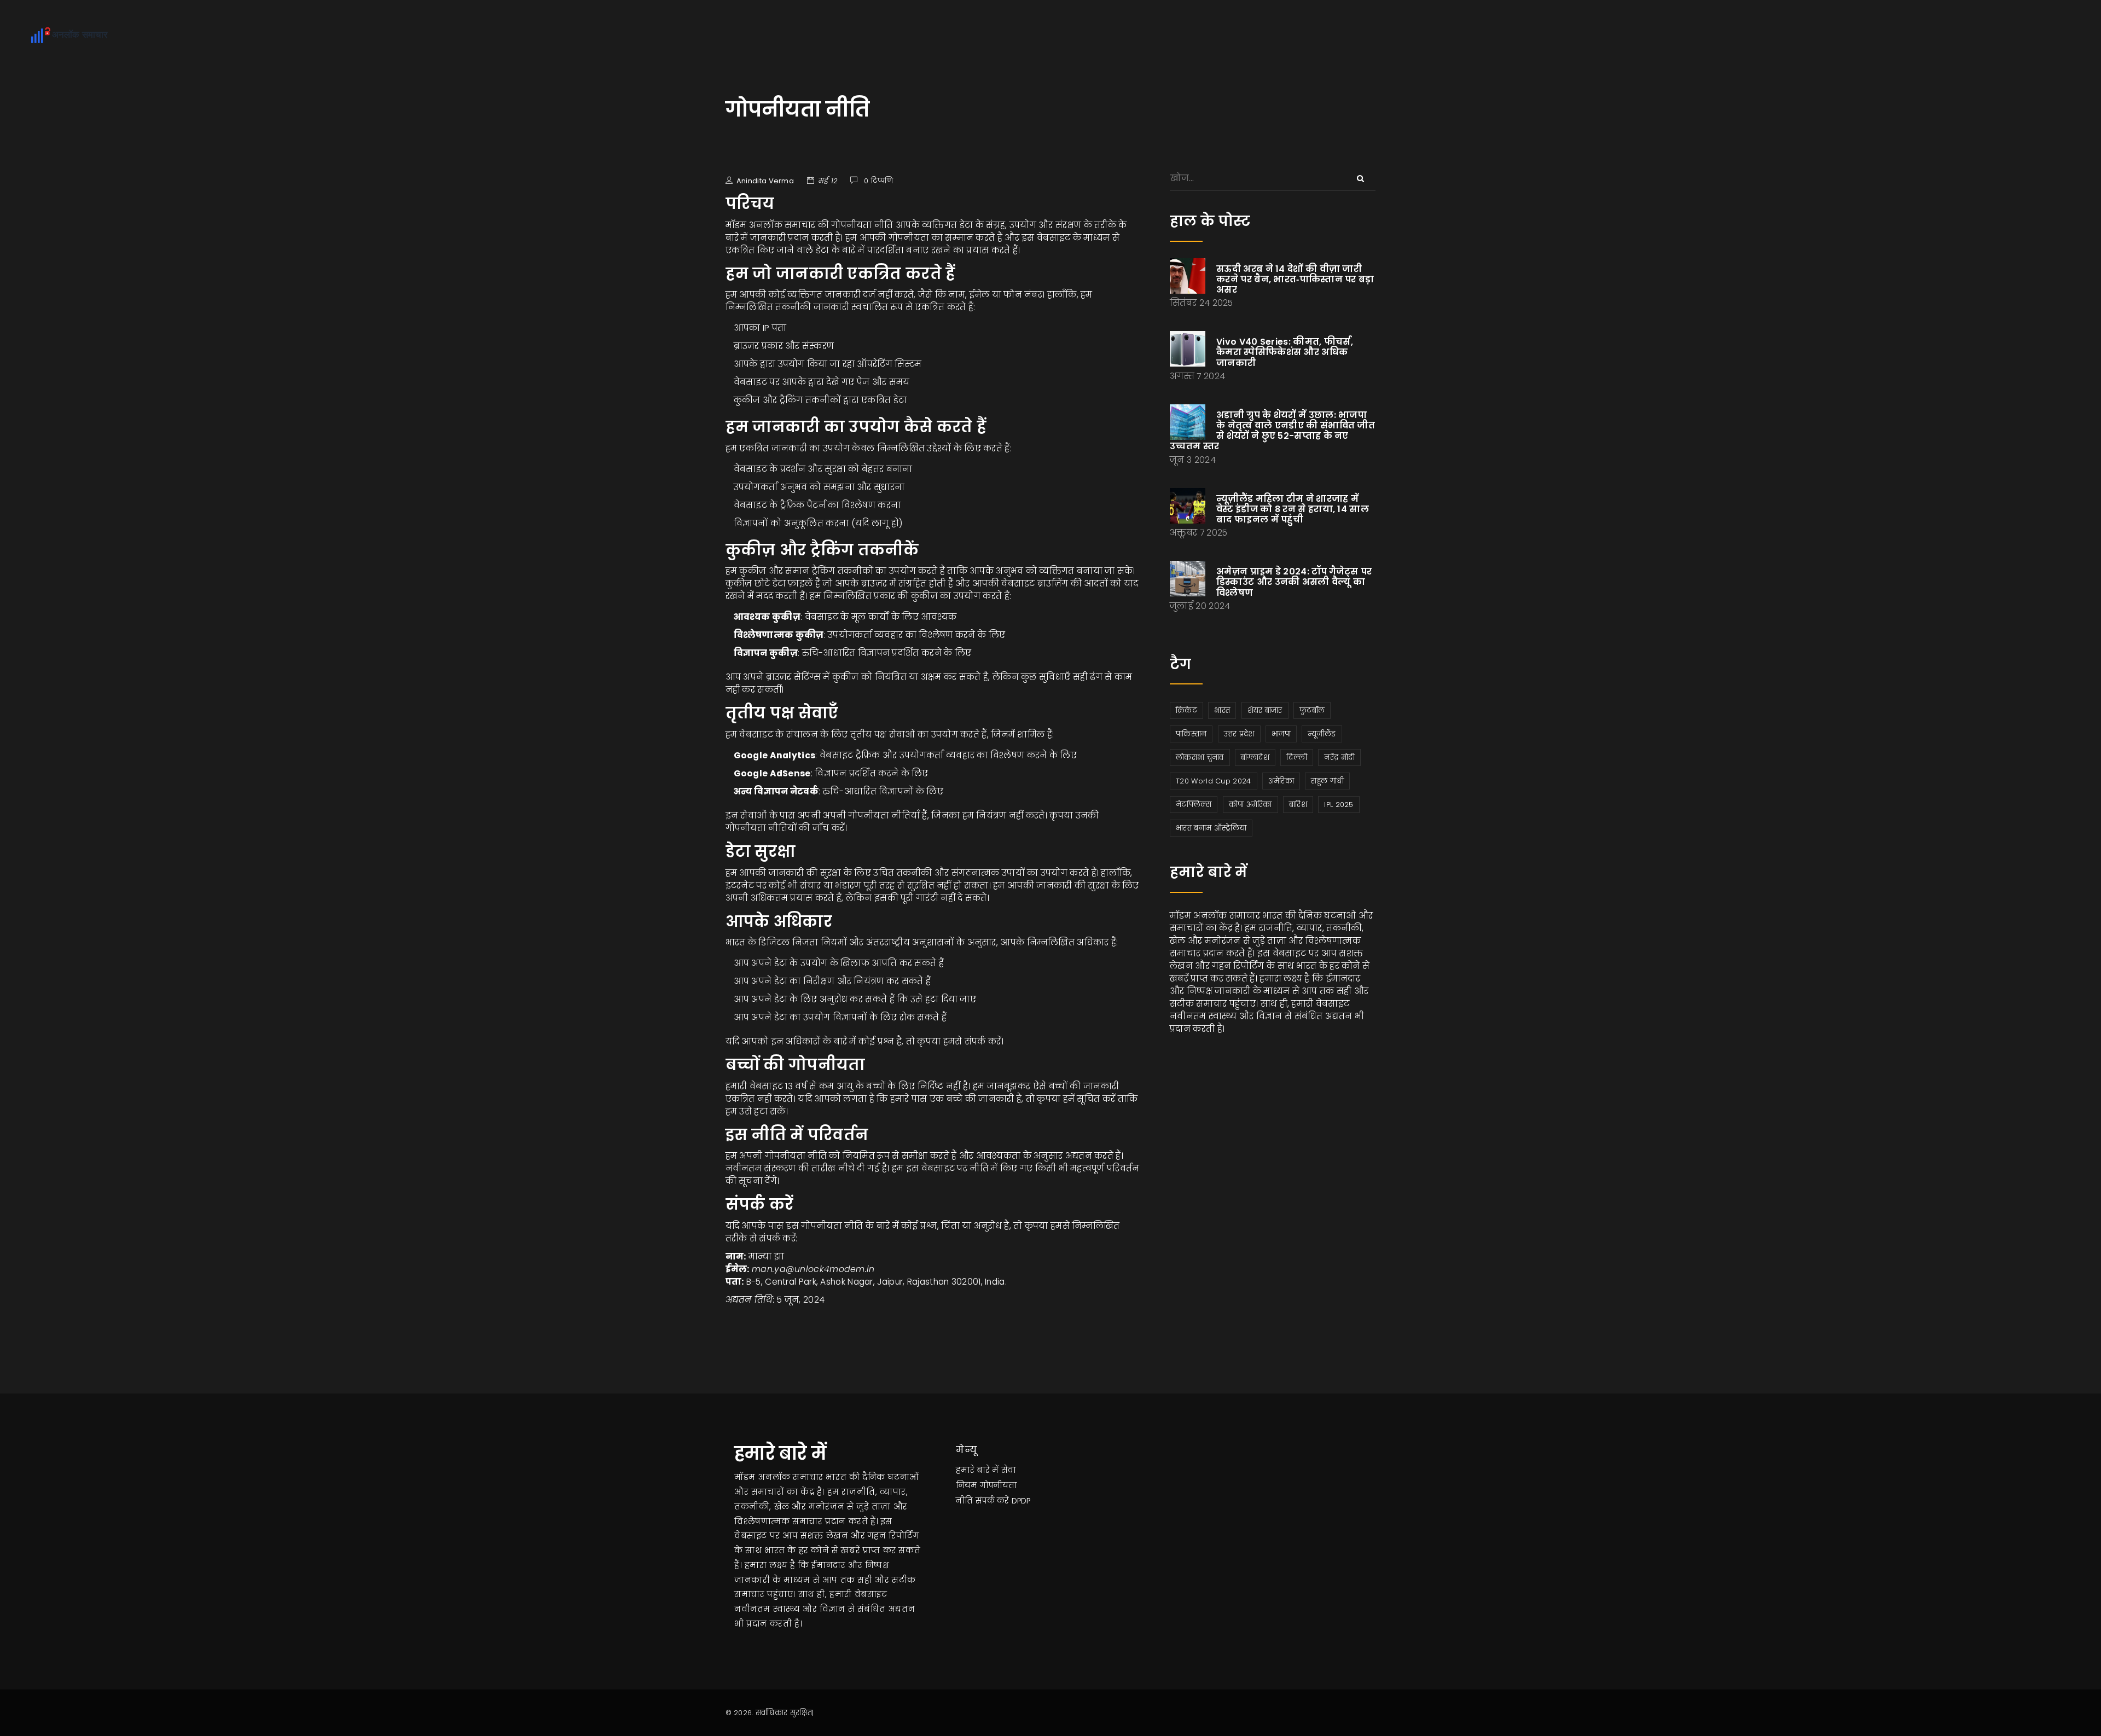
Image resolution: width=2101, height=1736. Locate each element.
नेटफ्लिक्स (1194, 805)
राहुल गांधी (1327, 781)
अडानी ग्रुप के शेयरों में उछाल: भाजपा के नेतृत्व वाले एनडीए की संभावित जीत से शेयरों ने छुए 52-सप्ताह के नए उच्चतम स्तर (1272, 431)
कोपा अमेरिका (1250, 805)
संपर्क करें (992, 1501)
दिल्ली (1297, 757)
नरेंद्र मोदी (1339, 757)
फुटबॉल (1312, 710)
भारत (1222, 710)
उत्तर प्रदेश (1239, 734)
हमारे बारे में (977, 1470)
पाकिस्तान (1191, 734)
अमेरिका (1281, 781)
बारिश (1298, 805)
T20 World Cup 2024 (1213, 781)
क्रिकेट (1186, 710)
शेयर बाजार (1265, 710)
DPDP (1021, 1501)
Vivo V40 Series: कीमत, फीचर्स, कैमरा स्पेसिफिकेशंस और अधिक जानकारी (1285, 352)
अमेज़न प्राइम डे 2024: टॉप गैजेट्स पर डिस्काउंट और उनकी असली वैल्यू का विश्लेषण (1294, 582)
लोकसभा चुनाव (1200, 757)
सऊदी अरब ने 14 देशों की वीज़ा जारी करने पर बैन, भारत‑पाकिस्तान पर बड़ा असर (1295, 279)
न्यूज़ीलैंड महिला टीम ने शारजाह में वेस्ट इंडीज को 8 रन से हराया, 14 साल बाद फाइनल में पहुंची (1293, 509)
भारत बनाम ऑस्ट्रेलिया (1211, 828)
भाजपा (1281, 734)
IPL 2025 (1339, 805)
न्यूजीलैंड (1322, 734)
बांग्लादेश (1255, 757)
